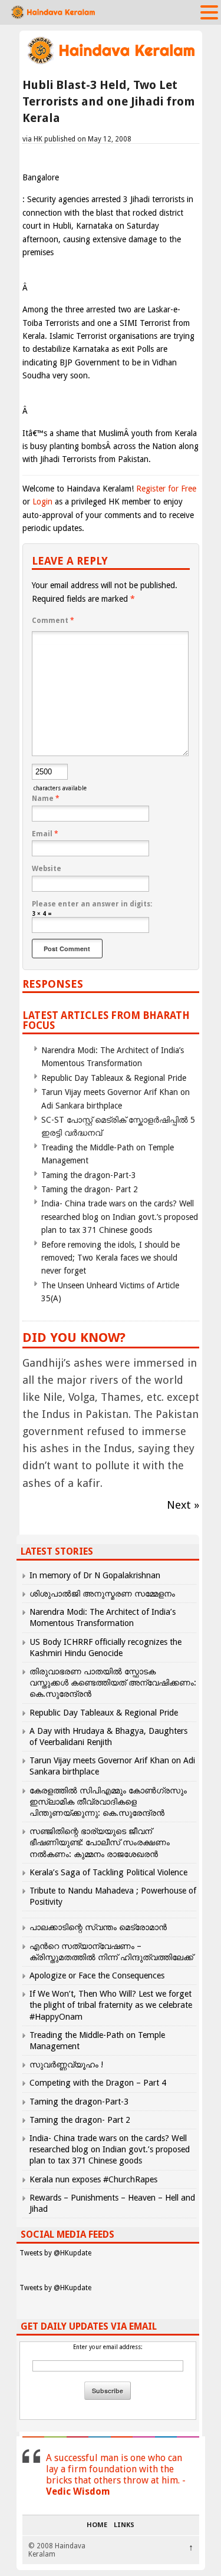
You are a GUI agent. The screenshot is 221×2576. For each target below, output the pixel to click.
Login (42, 502)
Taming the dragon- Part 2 (90, 1189)
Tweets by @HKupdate (55, 2253)
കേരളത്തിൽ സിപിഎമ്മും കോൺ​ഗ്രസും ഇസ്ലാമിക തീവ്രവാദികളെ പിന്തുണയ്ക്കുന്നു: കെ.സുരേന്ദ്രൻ (108, 1802)
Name (46, 799)
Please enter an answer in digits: (92, 904)
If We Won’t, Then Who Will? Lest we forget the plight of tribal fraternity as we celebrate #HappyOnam (111, 2005)
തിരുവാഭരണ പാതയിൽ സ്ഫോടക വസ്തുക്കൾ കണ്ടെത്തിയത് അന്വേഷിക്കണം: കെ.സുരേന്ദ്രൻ (113, 1683)
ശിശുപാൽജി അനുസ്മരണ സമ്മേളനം (102, 1594)
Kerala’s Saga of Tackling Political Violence (108, 1872)
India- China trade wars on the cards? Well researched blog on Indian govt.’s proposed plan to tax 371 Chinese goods (120, 1217)
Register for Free (166, 489)
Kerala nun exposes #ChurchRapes (93, 2179)
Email (45, 834)
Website (47, 869)
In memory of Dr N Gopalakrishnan (95, 1575)
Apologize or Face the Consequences (97, 1975)
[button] (209, 12)
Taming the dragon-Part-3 (89, 1175)
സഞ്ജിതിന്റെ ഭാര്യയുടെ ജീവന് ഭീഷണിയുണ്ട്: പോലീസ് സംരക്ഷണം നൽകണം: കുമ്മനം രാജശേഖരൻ (100, 1842)
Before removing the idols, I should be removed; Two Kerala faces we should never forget (111, 1258)
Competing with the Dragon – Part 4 (98, 2083)
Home (97, 2525)
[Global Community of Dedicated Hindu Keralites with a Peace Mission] (111, 63)
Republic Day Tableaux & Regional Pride (114, 1078)
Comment (53, 621)
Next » (183, 1505)
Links (124, 2525)
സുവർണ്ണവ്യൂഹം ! (66, 2064)
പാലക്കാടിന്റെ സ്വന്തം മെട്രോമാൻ (98, 1927)
